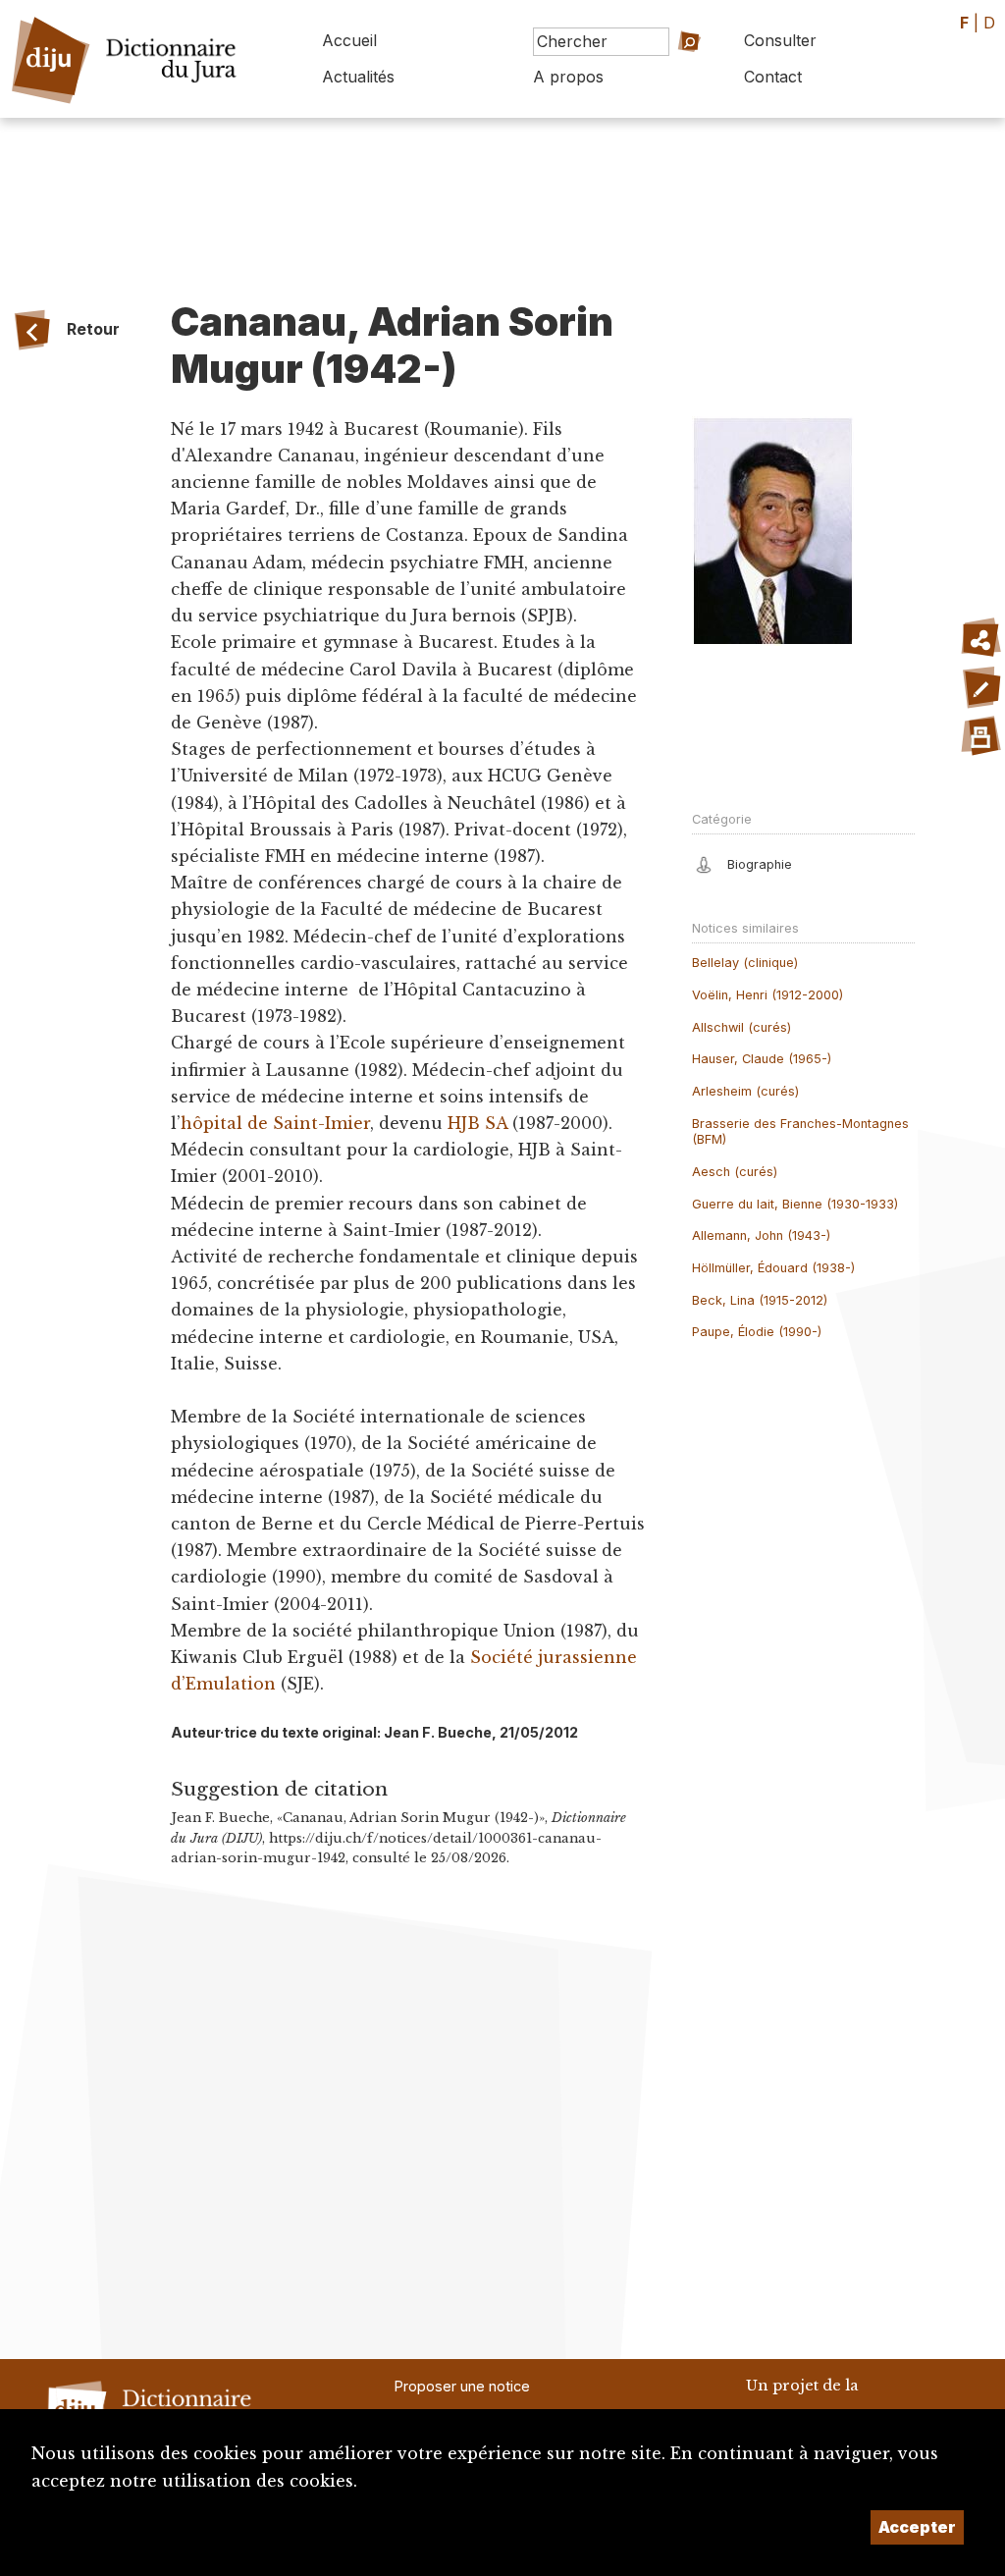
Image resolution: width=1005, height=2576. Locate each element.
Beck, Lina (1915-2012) (760, 1300)
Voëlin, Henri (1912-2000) (767, 995)
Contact (773, 77)
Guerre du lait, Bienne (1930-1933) (795, 1204)
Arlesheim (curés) (745, 1091)
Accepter (917, 2527)
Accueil (349, 40)
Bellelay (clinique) (745, 963)
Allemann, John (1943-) (761, 1235)
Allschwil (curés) (741, 1027)
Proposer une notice (462, 2386)
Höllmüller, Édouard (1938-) (773, 1268)
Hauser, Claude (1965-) (762, 1059)
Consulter (780, 40)
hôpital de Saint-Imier (275, 1123)
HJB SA (477, 1123)
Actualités (358, 77)
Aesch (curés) (735, 1172)
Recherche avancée (672, 82)
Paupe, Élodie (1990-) (757, 1332)
